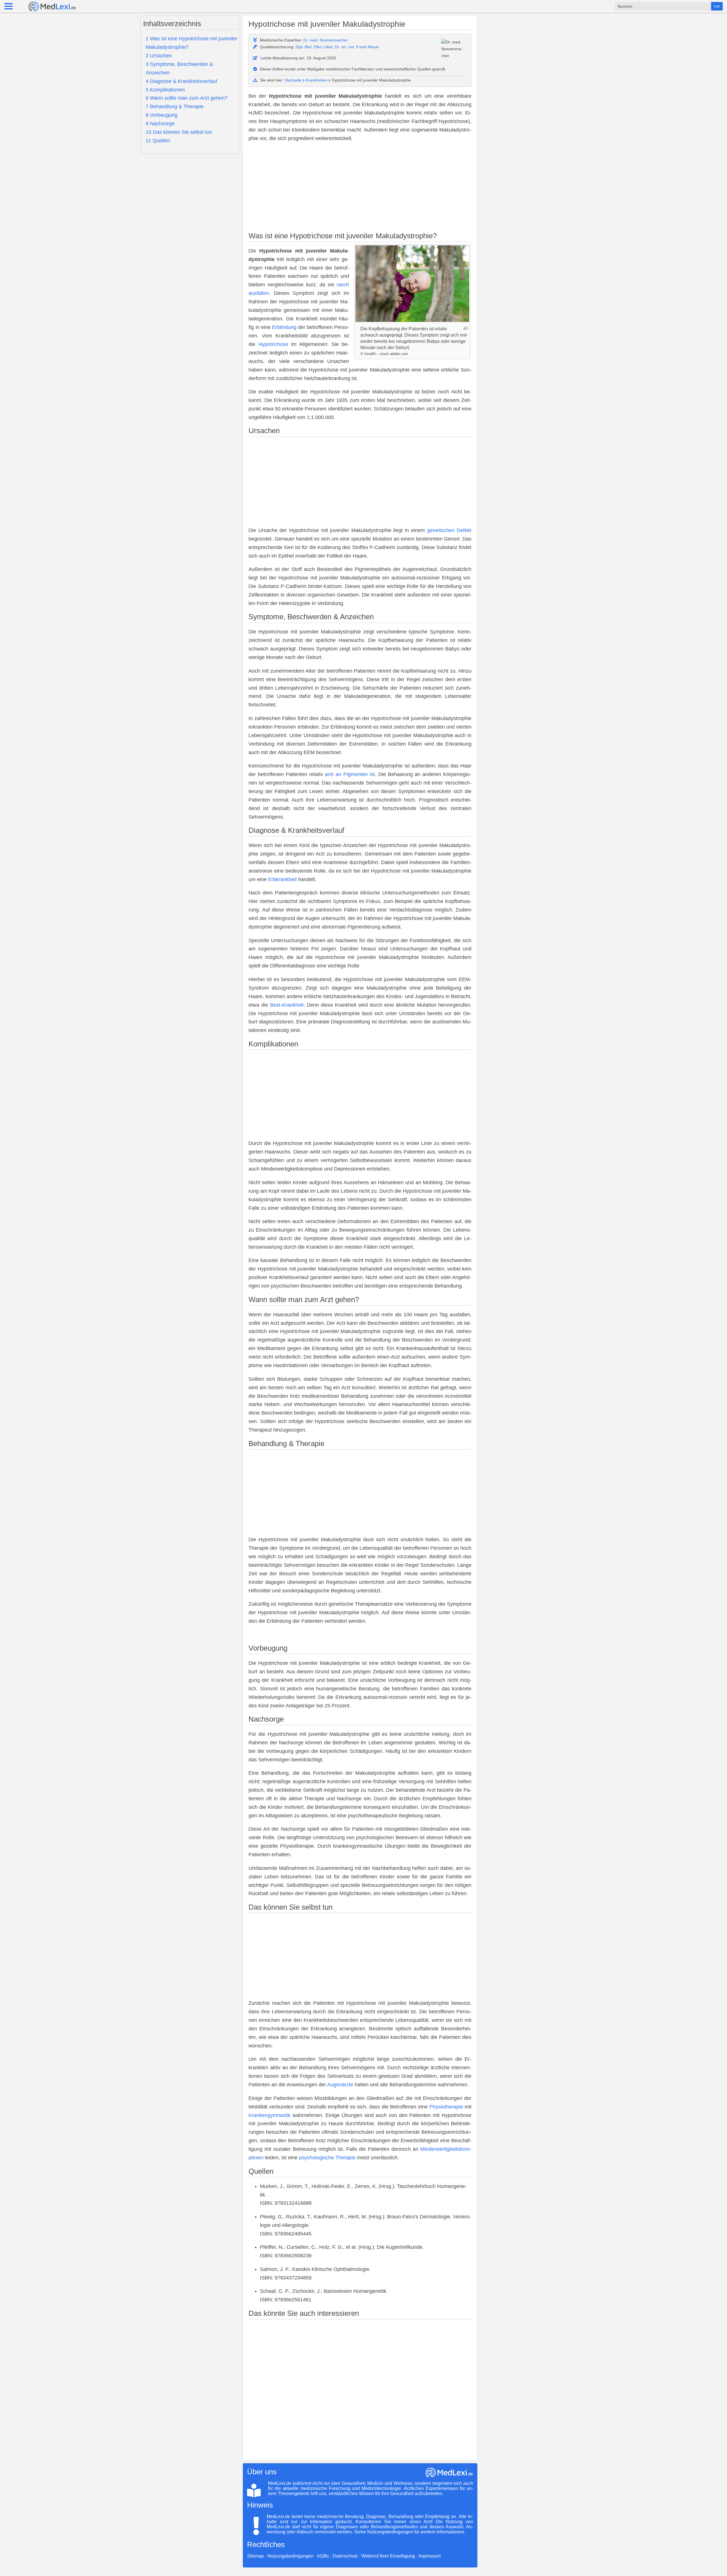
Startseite (293, 80)
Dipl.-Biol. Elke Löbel (314, 47)
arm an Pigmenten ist (350, 774)
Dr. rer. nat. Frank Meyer (357, 47)
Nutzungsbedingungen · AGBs (298, 2556)
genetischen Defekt (449, 530)
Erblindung (284, 327)
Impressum (430, 2556)
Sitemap (255, 2556)
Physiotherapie (446, 2107)
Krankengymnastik (270, 2115)
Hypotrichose (273, 344)
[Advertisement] (360, 188)
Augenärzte (340, 2085)
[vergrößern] (466, 328)
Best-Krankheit (287, 1005)
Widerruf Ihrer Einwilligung (388, 2556)
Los (717, 6)
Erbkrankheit (282, 879)
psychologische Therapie (327, 2158)
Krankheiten (317, 80)
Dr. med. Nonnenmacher (325, 40)
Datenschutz (345, 2556)
